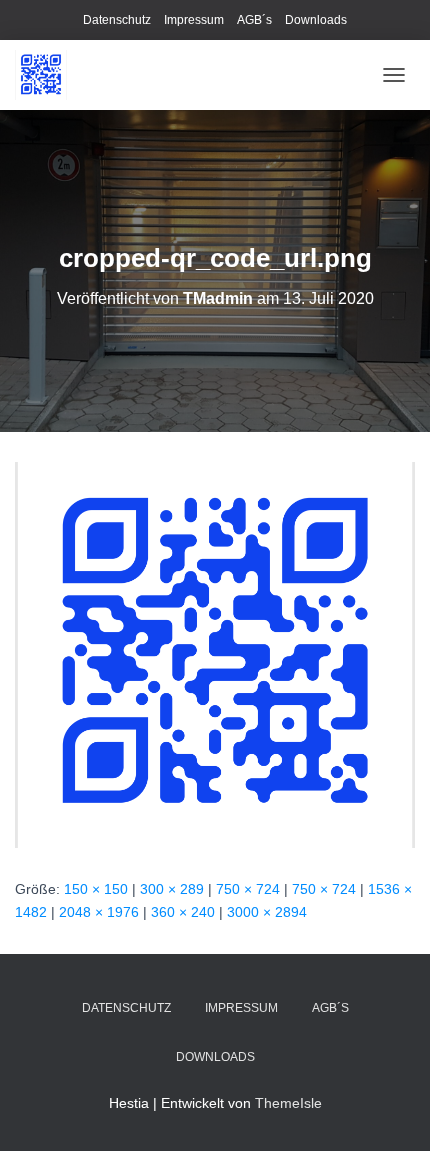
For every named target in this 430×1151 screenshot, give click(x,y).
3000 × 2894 (267, 912)
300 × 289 (172, 889)
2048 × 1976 (99, 912)
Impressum (194, 20)
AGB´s (254, 20)
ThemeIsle (288, 1103)
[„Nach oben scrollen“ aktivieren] (390, 1111)
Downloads (316, 20)
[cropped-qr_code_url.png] (215, 654)
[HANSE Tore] (48, 75)
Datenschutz (117, 20)
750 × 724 (248, 889)
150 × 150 (96, 889)
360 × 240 (183, 912)
